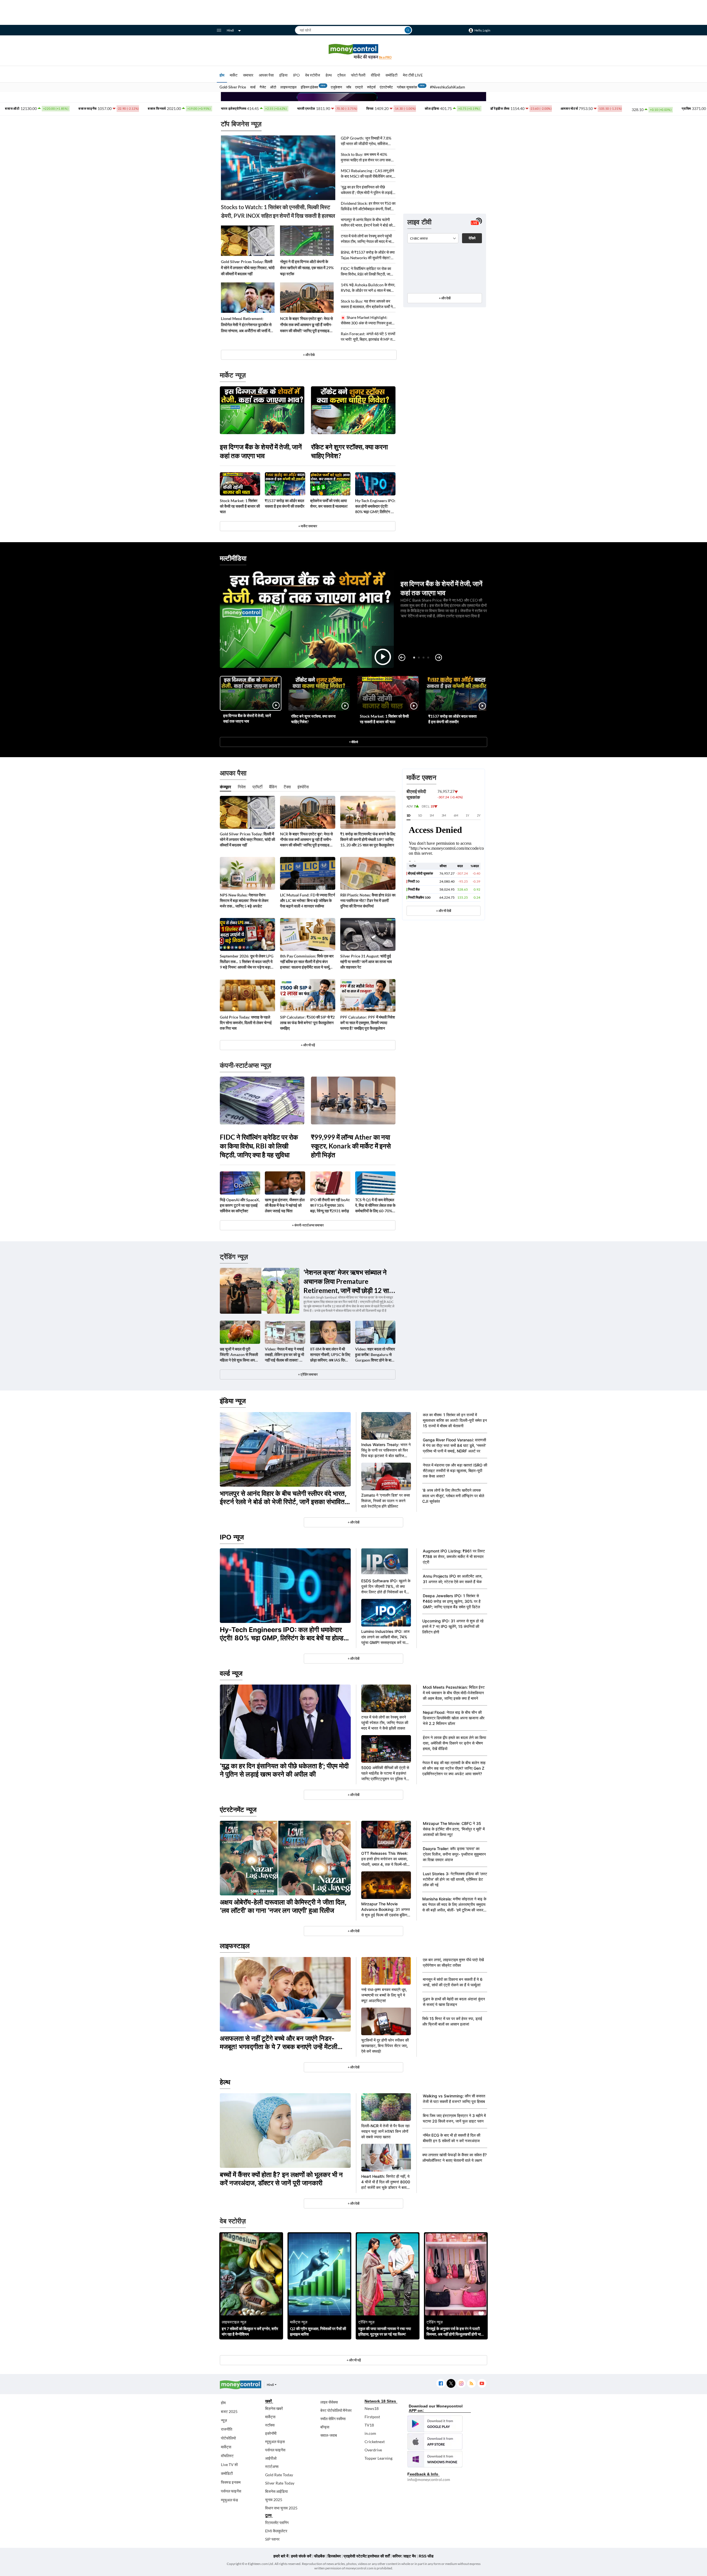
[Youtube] (482, 2384)
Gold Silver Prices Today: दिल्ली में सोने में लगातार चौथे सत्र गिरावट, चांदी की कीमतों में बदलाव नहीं (248, 268)
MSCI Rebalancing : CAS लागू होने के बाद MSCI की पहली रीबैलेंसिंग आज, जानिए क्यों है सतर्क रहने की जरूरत (367, 174)
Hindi (230, 30)
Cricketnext (375, 2442)
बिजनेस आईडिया (276, 2491)
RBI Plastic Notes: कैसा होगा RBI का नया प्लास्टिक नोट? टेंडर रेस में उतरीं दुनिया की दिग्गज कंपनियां (368, 900)
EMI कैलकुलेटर (276, 2531)
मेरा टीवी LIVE (413, 75)
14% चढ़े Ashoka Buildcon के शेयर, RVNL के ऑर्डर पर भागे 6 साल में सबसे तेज (368, 288)
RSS (471, 2384)
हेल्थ (329, 75)
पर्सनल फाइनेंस (231, 2491)
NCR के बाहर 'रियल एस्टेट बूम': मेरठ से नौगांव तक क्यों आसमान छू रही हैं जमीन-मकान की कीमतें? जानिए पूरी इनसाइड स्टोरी (306, 325)
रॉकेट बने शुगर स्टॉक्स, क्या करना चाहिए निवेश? (349, 451)
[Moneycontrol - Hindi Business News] (353, 52)
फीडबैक (319, 2556)
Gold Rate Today (279, 2475)
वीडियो (375, 75)
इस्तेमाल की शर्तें (379, 2556)
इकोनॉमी (271, 2433)
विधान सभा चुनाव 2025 (281, 2508)
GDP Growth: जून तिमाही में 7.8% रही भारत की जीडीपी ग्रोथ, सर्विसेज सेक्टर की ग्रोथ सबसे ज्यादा (366, 141)
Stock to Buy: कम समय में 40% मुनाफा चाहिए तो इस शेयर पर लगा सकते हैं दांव (367, 157)
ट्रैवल (341, 75)
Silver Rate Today (280, 2483)
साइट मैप (410, 2556)
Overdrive (373, 2450)
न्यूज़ (224, 2420)
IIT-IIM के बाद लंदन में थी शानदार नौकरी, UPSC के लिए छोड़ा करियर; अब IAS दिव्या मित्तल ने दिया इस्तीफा (330, 1355)
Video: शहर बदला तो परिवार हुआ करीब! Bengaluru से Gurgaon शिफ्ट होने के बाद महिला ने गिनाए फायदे (375, 1355)
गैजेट (263, 87)
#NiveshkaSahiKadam (448, 87)
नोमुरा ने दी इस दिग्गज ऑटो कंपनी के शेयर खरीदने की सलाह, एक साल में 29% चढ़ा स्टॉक (307, 268)
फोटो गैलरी (358, 75)
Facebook (441, 2384)
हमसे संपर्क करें (301, 2556)
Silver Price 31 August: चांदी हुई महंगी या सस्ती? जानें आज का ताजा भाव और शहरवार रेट (366, 962)
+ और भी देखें (444, 911)
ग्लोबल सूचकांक (407, 87)
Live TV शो (229, 2464)
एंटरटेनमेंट (386, 87)
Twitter (451, 2384)
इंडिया (283, 75)
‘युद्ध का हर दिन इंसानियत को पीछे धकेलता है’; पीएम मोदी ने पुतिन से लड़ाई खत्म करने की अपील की (367, 190)
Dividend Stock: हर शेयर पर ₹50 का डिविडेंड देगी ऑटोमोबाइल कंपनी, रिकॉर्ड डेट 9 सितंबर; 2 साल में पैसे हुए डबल (368, 206)
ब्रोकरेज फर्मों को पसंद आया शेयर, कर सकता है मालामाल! (329, 503)
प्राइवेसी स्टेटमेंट (355, 2556)
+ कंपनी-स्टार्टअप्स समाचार (308, 1225)
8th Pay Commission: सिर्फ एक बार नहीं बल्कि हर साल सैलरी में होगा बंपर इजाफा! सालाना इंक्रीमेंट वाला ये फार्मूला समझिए (307, 962)
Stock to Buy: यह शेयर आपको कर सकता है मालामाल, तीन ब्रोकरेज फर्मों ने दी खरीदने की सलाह (367, 304)
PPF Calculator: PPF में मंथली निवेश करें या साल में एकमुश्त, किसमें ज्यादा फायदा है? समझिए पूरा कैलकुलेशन (368, 1023)
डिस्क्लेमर (334, 2556)
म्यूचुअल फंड (229, 2500)
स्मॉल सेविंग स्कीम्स (333, 2419)
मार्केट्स (226, 2447)
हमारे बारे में (281, 2556)
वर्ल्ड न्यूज (231, 1673)
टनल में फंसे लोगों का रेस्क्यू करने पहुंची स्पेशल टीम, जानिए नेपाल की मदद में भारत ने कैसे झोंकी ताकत (368, 239)
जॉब (349, 87)
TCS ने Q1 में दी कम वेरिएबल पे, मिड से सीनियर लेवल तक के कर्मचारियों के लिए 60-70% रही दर (375, 1206)
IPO (296, 75)
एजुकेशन (336, 87)
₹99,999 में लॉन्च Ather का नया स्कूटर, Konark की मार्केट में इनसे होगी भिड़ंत (351, 1146)
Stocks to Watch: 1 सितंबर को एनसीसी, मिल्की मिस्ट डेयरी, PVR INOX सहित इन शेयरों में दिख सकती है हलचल (278, 211)
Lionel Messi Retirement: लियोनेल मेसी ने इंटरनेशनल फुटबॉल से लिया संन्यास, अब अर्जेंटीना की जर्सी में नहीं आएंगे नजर (246, 325)
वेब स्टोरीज (313, 75)
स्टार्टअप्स (272, 2466)
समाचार (248, 75)
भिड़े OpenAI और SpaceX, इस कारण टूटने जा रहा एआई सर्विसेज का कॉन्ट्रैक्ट (240, 1205)
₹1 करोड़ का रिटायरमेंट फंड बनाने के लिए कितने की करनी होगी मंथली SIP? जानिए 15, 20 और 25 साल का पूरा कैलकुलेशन (368, 839)
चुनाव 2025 (274, 2500)
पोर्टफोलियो (228, 2438)
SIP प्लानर (272, 2539)
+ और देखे (309, 355)
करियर (397, 2556)
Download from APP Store (435, 2441)
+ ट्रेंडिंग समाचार (308, 1374)
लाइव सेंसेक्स (329, 2402)
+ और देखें (445, 298)
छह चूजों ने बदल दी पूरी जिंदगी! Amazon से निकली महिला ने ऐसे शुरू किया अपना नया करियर (239, 1355)
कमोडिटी (391, 75)
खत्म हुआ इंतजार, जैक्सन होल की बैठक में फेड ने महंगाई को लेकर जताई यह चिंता (285, 1205)
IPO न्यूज (232, 1537)
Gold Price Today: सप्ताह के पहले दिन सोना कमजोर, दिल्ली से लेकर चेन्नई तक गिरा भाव (246, 1023)
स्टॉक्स (270, 2425)
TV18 (369, 2425)
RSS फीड (426, 2556)
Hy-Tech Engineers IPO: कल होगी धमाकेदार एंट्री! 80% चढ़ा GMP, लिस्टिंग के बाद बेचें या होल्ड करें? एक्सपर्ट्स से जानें (375, 506)
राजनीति (227, 2429)
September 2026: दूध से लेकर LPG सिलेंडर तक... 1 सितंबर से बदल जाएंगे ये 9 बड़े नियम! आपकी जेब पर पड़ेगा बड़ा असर (247, 962)
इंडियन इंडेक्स (309, 87)
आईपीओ (271, 2458)
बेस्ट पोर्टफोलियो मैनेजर (336, 2410)
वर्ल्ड (253, 87)
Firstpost (372, 2417)
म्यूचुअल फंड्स (275, 2442)
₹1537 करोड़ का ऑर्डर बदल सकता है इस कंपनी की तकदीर (285, 503)
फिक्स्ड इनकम (231, 2482)
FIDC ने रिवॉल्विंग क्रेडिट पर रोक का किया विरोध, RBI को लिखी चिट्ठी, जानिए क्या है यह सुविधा (368, 271)
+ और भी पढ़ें (308, 1045)
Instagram (461, 2384)
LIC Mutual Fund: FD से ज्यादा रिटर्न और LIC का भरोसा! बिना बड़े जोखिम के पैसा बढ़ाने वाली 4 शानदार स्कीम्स (308, 900)
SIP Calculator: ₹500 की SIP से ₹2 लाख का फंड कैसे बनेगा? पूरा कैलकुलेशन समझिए (307, 1023)
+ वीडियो (353, 742)
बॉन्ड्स (325, 2427)
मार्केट (234, 75)
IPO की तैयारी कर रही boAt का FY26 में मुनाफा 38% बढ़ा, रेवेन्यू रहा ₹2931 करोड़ (330, 1205)
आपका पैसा (266, 75)
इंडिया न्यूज (233, 1401)
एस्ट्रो (359, 87)
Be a (385, 57)
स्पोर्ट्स (371, 87)
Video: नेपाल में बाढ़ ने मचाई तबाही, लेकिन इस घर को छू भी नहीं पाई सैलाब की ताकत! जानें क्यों (285, 1355)
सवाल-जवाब (329, 2435)
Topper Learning (378, 2458)
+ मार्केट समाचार (308, 526)
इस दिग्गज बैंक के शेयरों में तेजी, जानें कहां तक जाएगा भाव (261, 451)
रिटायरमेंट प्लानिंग (277, 2523)
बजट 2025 (229, 2411)
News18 (372, 2408)
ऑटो (273, 87)
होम (222, 75)
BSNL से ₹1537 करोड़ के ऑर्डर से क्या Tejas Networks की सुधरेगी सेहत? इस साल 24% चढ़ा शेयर (368, 255)
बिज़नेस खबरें (274, 2408)
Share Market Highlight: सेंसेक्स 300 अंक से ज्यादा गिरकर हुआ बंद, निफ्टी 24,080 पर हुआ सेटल (366, 320)
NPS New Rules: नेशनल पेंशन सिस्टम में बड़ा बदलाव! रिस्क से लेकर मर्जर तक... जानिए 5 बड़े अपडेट (244, 900)
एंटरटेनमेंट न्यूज (238, 1810)
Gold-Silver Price (233, 87)
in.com (370, 2433)
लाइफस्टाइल (288, 87)
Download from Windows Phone (435, 2459)
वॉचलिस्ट (227, 2456)
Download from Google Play (435, 2424)
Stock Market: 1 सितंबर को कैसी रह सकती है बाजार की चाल (240, 506)
